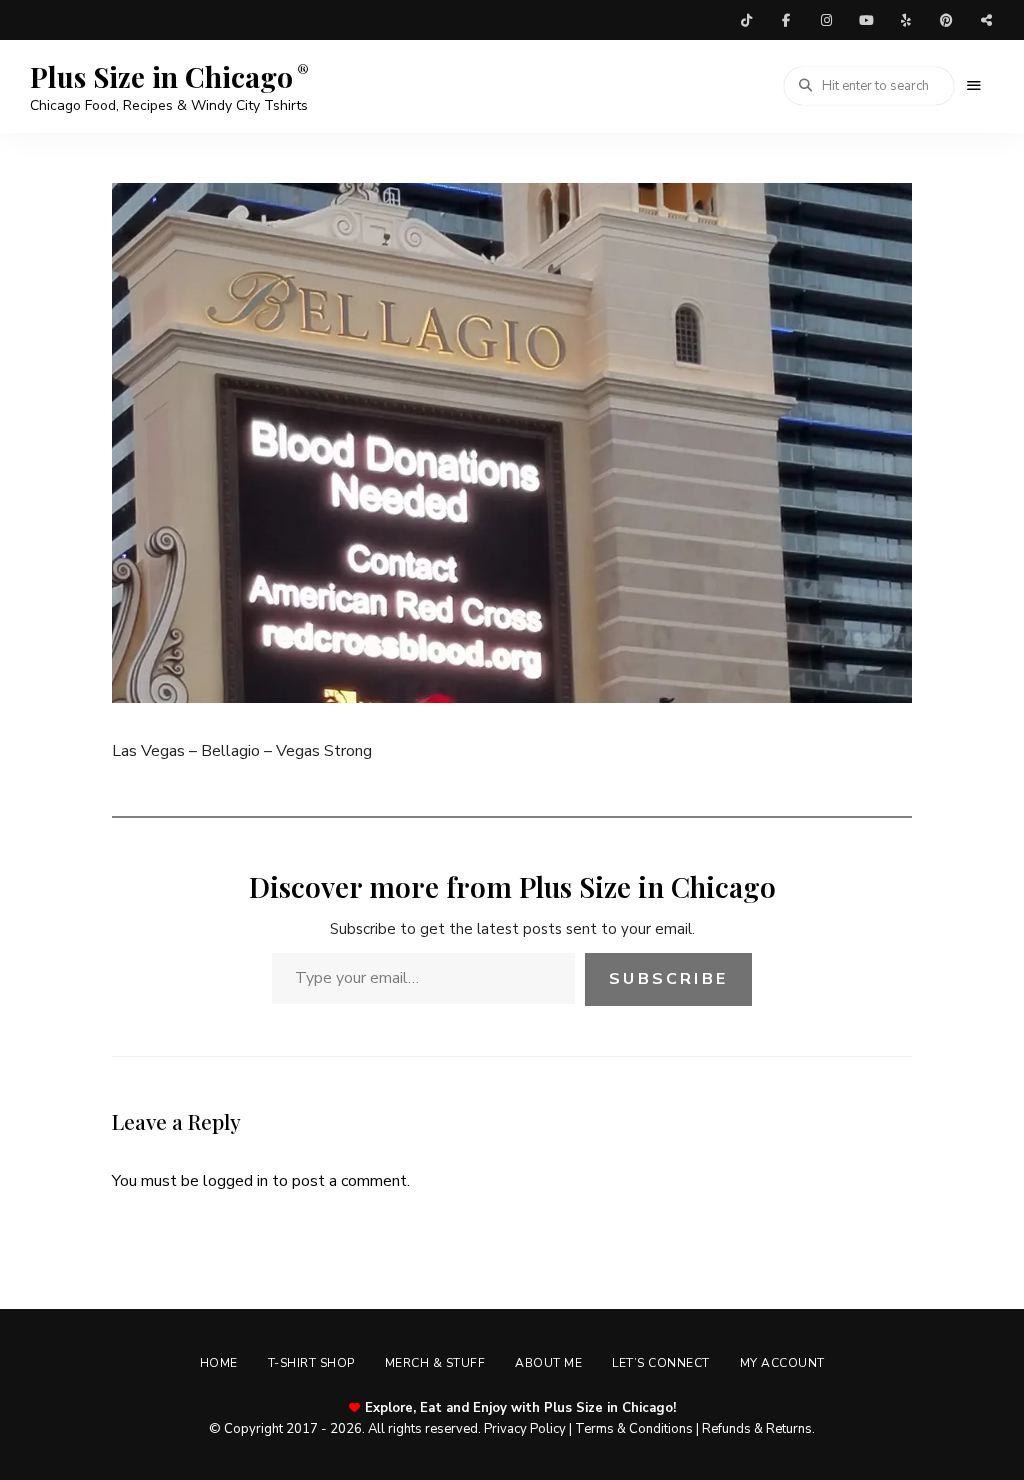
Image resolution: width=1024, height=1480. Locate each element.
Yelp (906, 20)
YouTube (866, 20)
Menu (974, 86)
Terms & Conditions (634, 1429)
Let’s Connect (661, 1363)
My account (782, 1363)
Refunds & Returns (757, 1429)
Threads (986, 20)
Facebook (786, 20)
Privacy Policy (525, 1429)
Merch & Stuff (435, 1363)
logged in (235, 1181)
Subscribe (668, 979)
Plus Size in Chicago (161, 77)
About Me (548, 1363)
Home (219, 1363)
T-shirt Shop (311, 1363)
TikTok (746, 20)
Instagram (826, 20)
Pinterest (946, 20)
